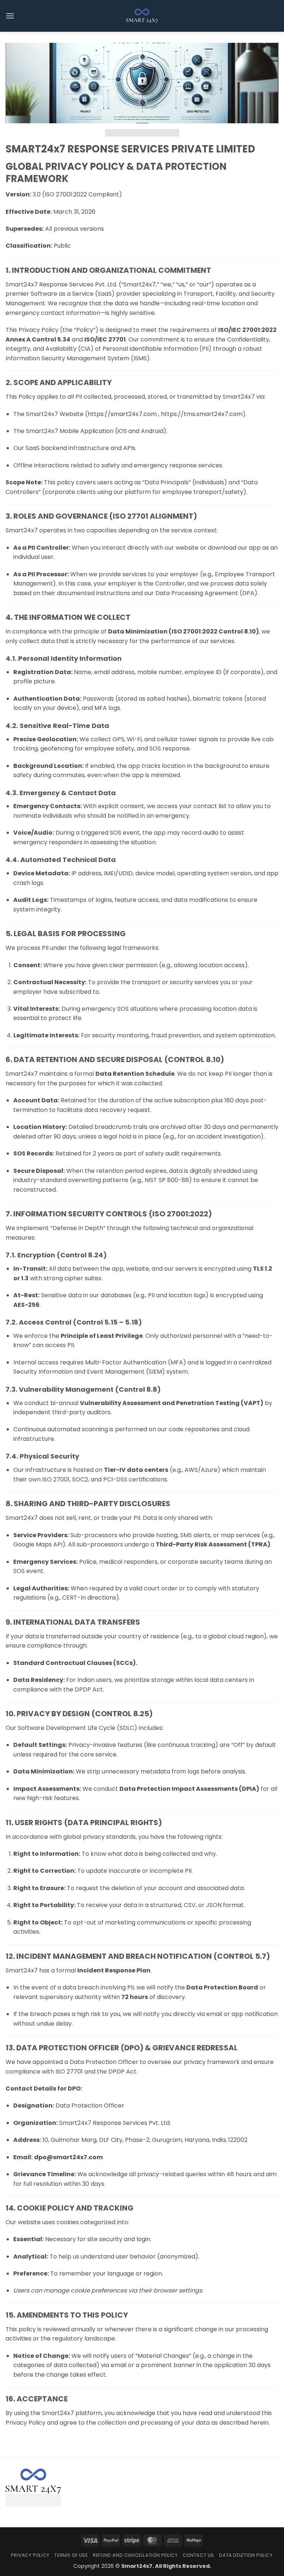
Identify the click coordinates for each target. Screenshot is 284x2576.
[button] (10, 16)
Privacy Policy (30, 2555)
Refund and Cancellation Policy (135, 2555)
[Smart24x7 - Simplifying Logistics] (142, 16)
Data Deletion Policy (246, 2555)
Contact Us (198, 2555)
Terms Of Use (71, 2555)
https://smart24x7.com (122, 414)
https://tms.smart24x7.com (202, 414)
